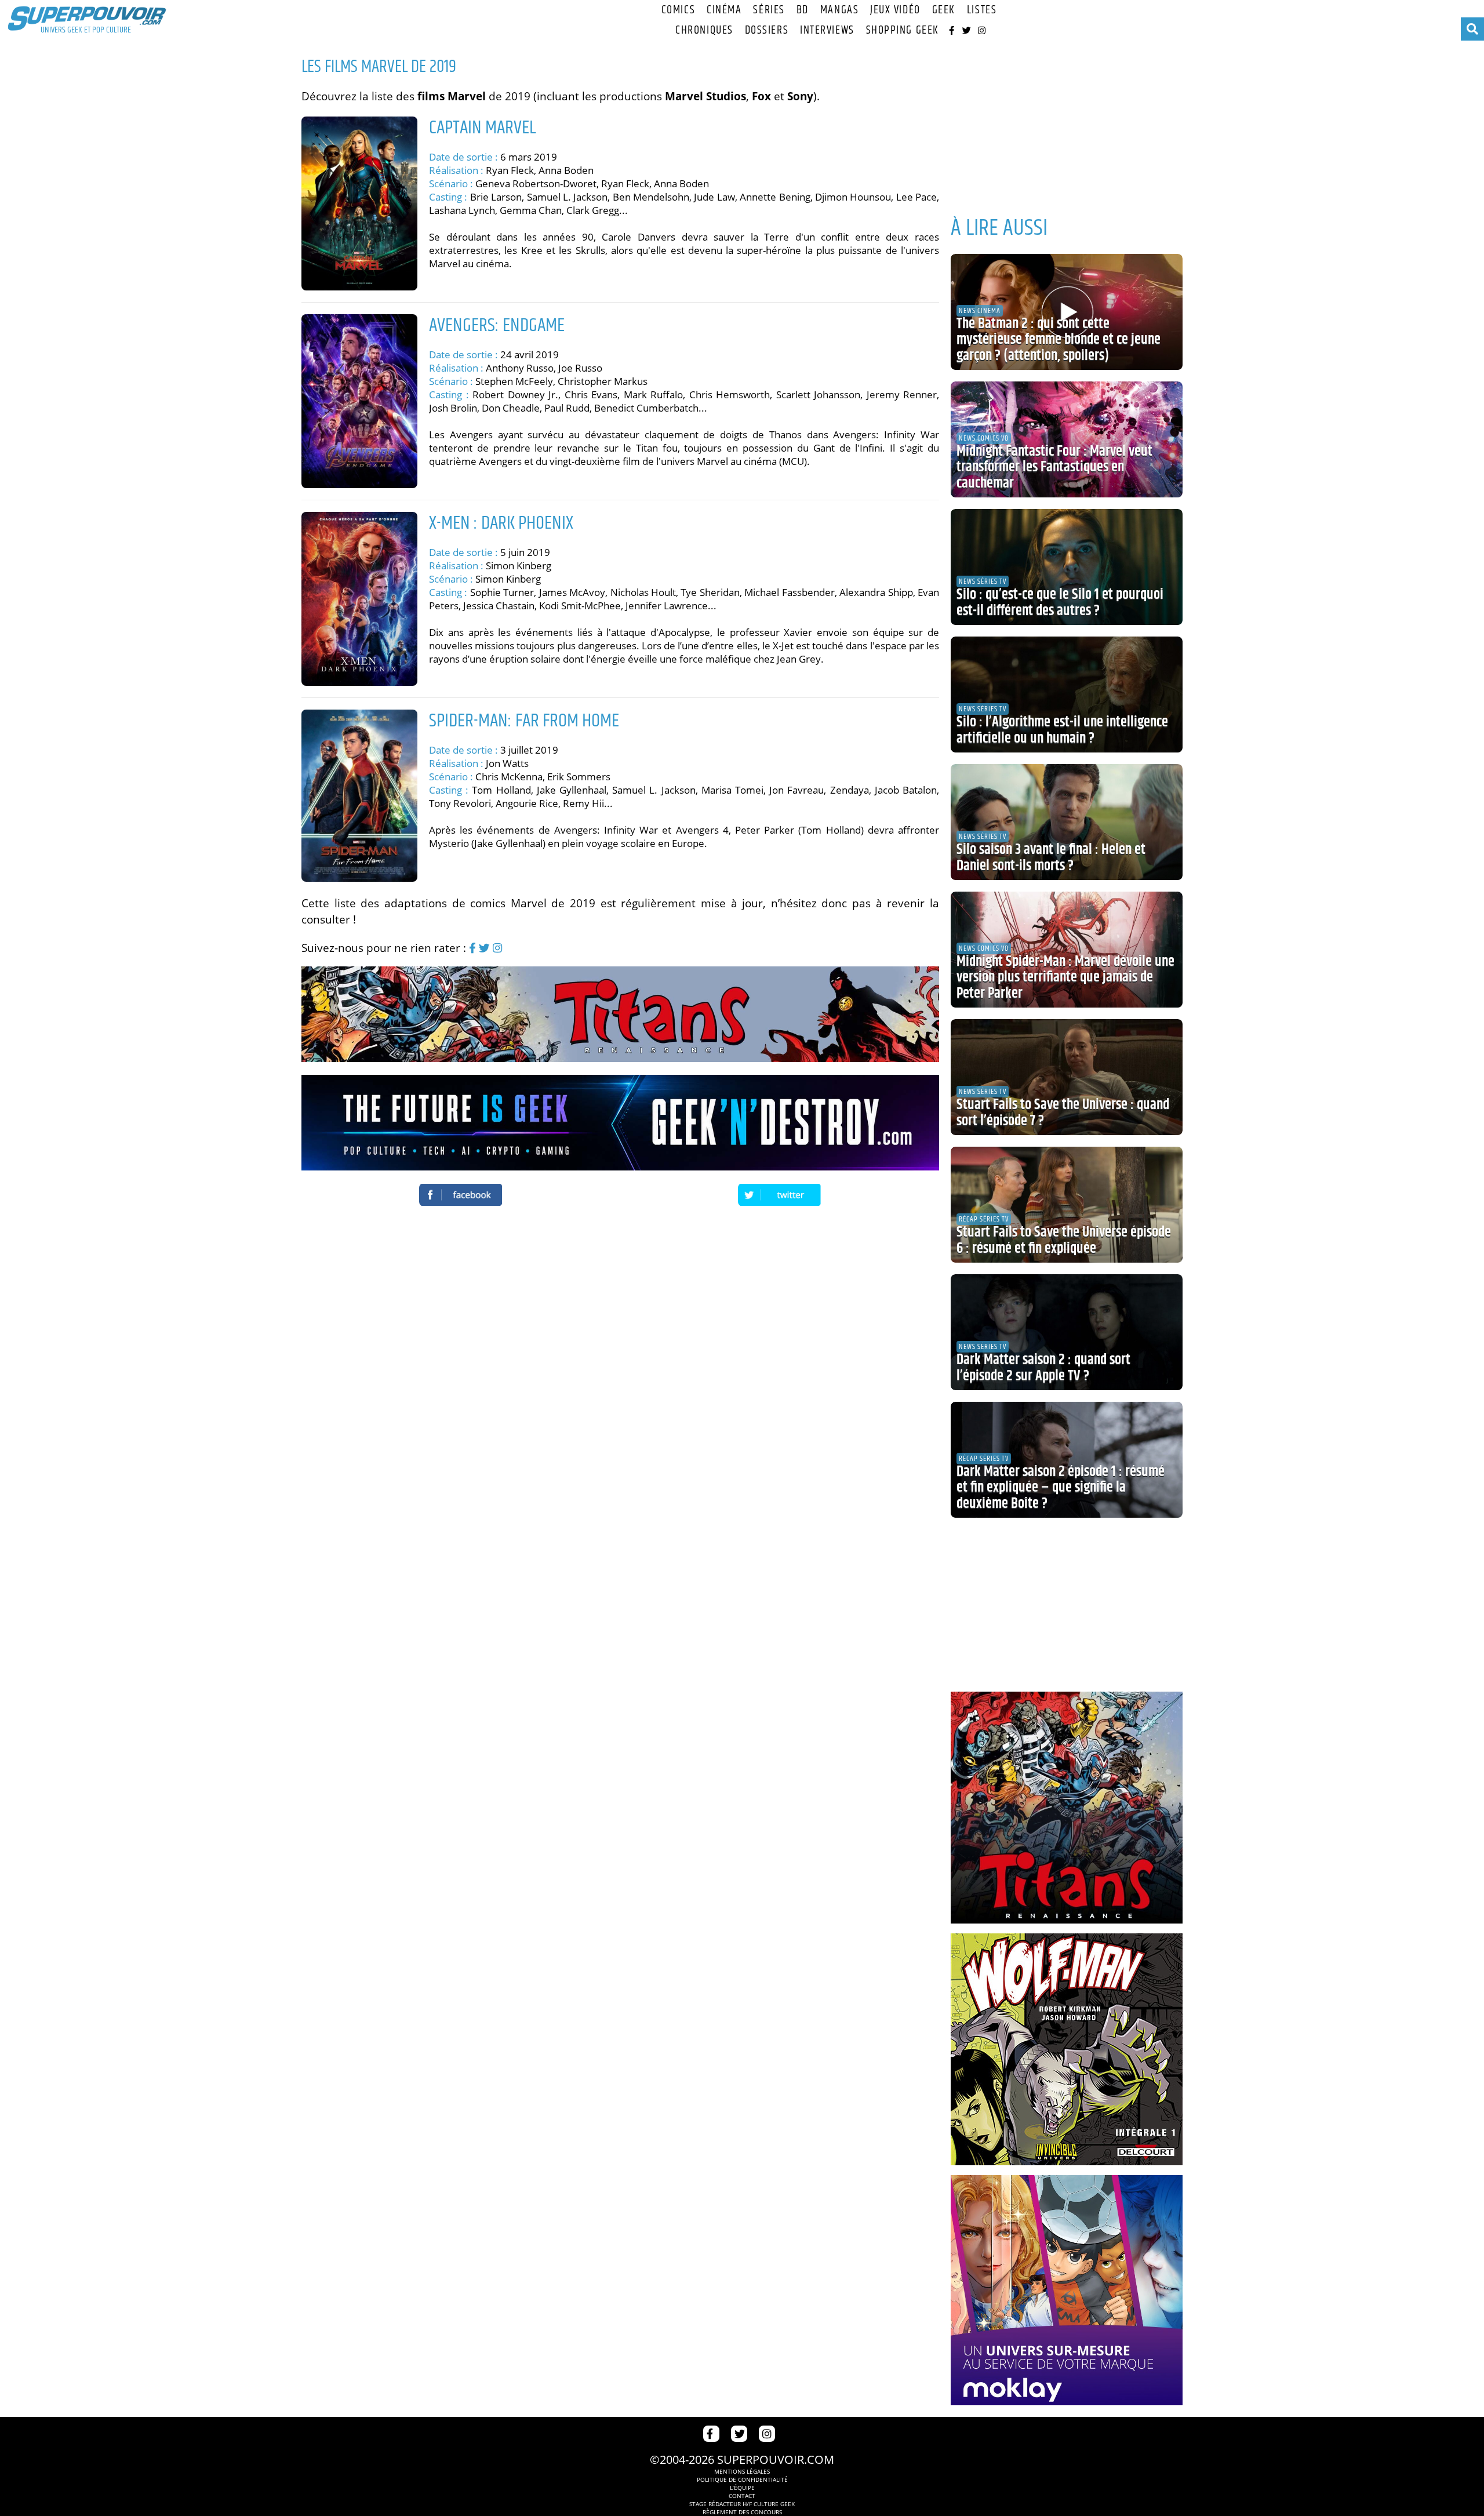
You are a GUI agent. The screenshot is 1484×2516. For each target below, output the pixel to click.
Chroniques (704, 30)
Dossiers (767, 30)
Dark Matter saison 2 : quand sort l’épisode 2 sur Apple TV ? (1043, 1368)
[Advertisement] (1067, 133)
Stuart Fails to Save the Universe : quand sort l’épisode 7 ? (1063, 1113)
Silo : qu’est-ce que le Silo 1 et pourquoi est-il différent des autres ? (1060, 603)
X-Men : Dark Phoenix (501, 523)
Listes (982, 10)
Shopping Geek (903, 30)
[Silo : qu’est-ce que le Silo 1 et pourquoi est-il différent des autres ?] (1067, 567)
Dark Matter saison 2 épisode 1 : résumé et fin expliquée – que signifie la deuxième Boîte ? (1061, 1488)
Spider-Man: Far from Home (524, 721)
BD (803, 10)
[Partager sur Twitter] (780, 1195)
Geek (944, 10)
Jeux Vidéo (895, 10)
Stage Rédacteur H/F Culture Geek (742, 2504)
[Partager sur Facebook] (461, 1195)
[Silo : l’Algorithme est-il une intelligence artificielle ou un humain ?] (1067, 695)
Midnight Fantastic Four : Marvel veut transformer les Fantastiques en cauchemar (1054, 468)
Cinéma (724, 10)
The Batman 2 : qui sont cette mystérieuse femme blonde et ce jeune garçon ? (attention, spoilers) (1059, 340)
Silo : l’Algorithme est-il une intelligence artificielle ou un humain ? (1062, 730)
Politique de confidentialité (742, 2479)
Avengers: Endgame (497, 326)
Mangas (839, 10)
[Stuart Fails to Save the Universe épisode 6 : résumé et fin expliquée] (1067, 1205)
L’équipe (742, 2488)
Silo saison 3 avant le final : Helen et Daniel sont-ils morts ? (1051, 858)
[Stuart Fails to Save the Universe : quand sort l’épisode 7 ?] (1067, 1077)
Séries (769, 10)
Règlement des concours (742, 2512)
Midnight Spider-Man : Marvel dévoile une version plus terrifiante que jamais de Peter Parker (1065, 978)
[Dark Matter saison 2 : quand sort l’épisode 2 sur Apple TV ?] (1067, 1332)
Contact (742, 2496)
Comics (678, 10)
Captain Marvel (483, 128)
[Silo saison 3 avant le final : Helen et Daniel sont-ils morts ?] (1067, 822)
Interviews (827, 30)
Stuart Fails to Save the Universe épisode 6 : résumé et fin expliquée (1064, 1241)
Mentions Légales (742, 2471)
